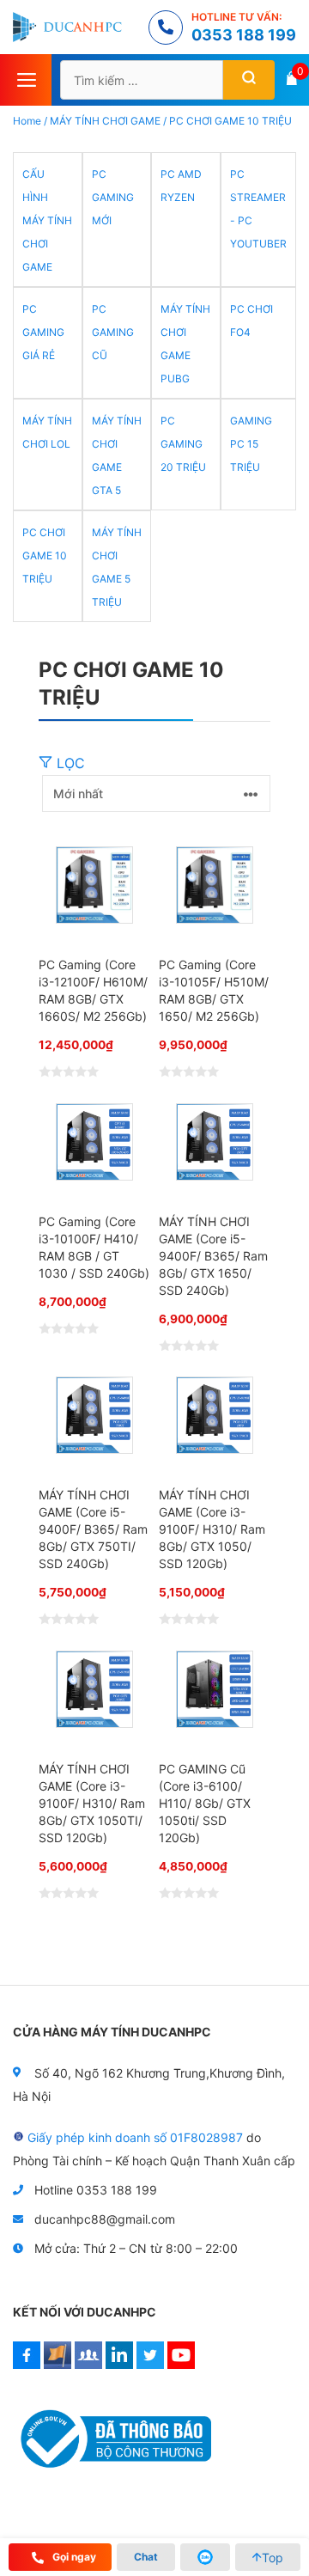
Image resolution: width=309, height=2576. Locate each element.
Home (27, 121)
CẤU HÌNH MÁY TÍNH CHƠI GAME (47, 220)
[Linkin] (119, 2364)
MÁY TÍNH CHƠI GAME (105, 121)
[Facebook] (27, 2364)
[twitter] (150, 2364)
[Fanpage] (58, 2364)
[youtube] (181, 2364)
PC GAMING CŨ (113, 332)
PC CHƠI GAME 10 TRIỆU (45, 555)
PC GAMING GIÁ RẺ (43, 332)
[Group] (88, 2364)
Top (273, 2558)
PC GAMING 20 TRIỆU (183, 444)
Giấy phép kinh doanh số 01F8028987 (135, 2137)
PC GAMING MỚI (113, 197)
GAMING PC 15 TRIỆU (251, 444)
